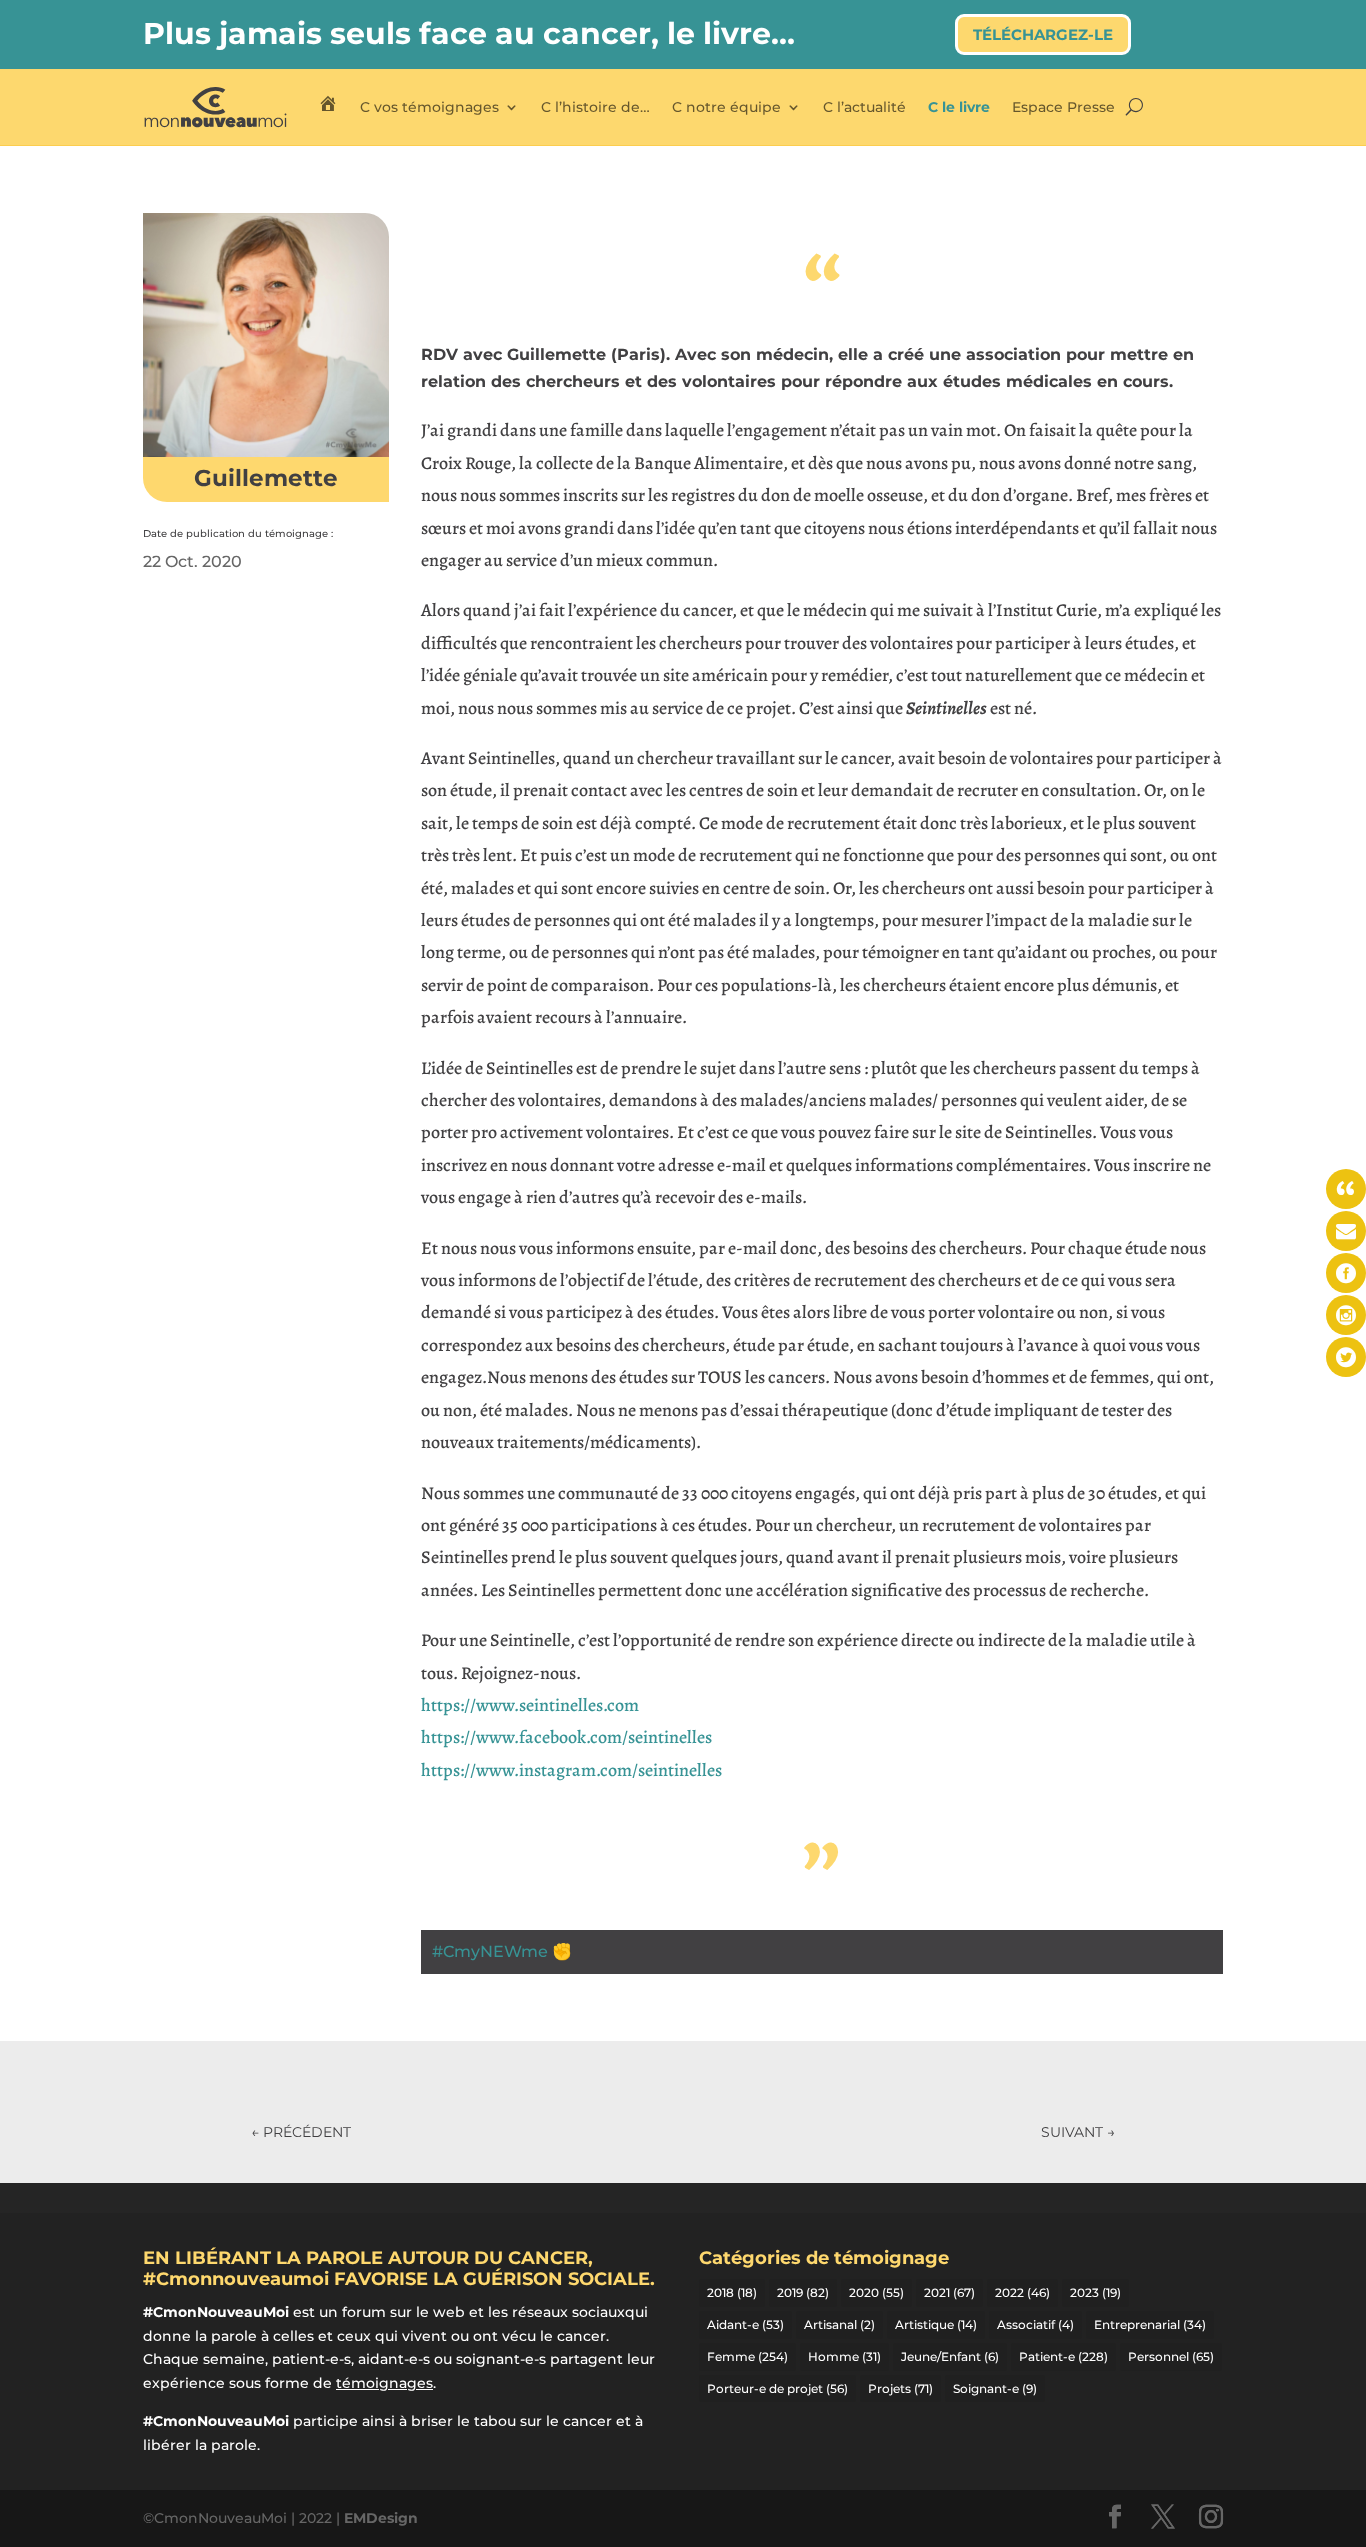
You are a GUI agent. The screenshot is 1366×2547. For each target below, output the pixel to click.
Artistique (936, 2324)
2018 (732, 2292)
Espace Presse (1063, 107)
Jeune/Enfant (950, 2356)
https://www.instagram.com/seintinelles (571, 1770)
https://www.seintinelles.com (530, 1705)
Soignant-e (995, 2388)
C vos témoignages (429, 107)
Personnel (1171, 2356)
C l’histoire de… (595, 107)
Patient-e (1063, 2356)
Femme (747, 2356)
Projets (900, 2388)
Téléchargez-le (1043, 34)
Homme (844, 2356)
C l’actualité (864, 107)
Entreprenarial (1150, 2324)
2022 (1022, 2292)
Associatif (1035, 2324)
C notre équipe (726, 107)
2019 (803, 2292)
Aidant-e (745, 2324)
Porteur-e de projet (777, 2388)
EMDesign (381, 2518)
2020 (876, 2292)
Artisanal (839, 2324)
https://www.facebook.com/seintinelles (566, 1737)
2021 (949, 2292)
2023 (1095, 2292)
